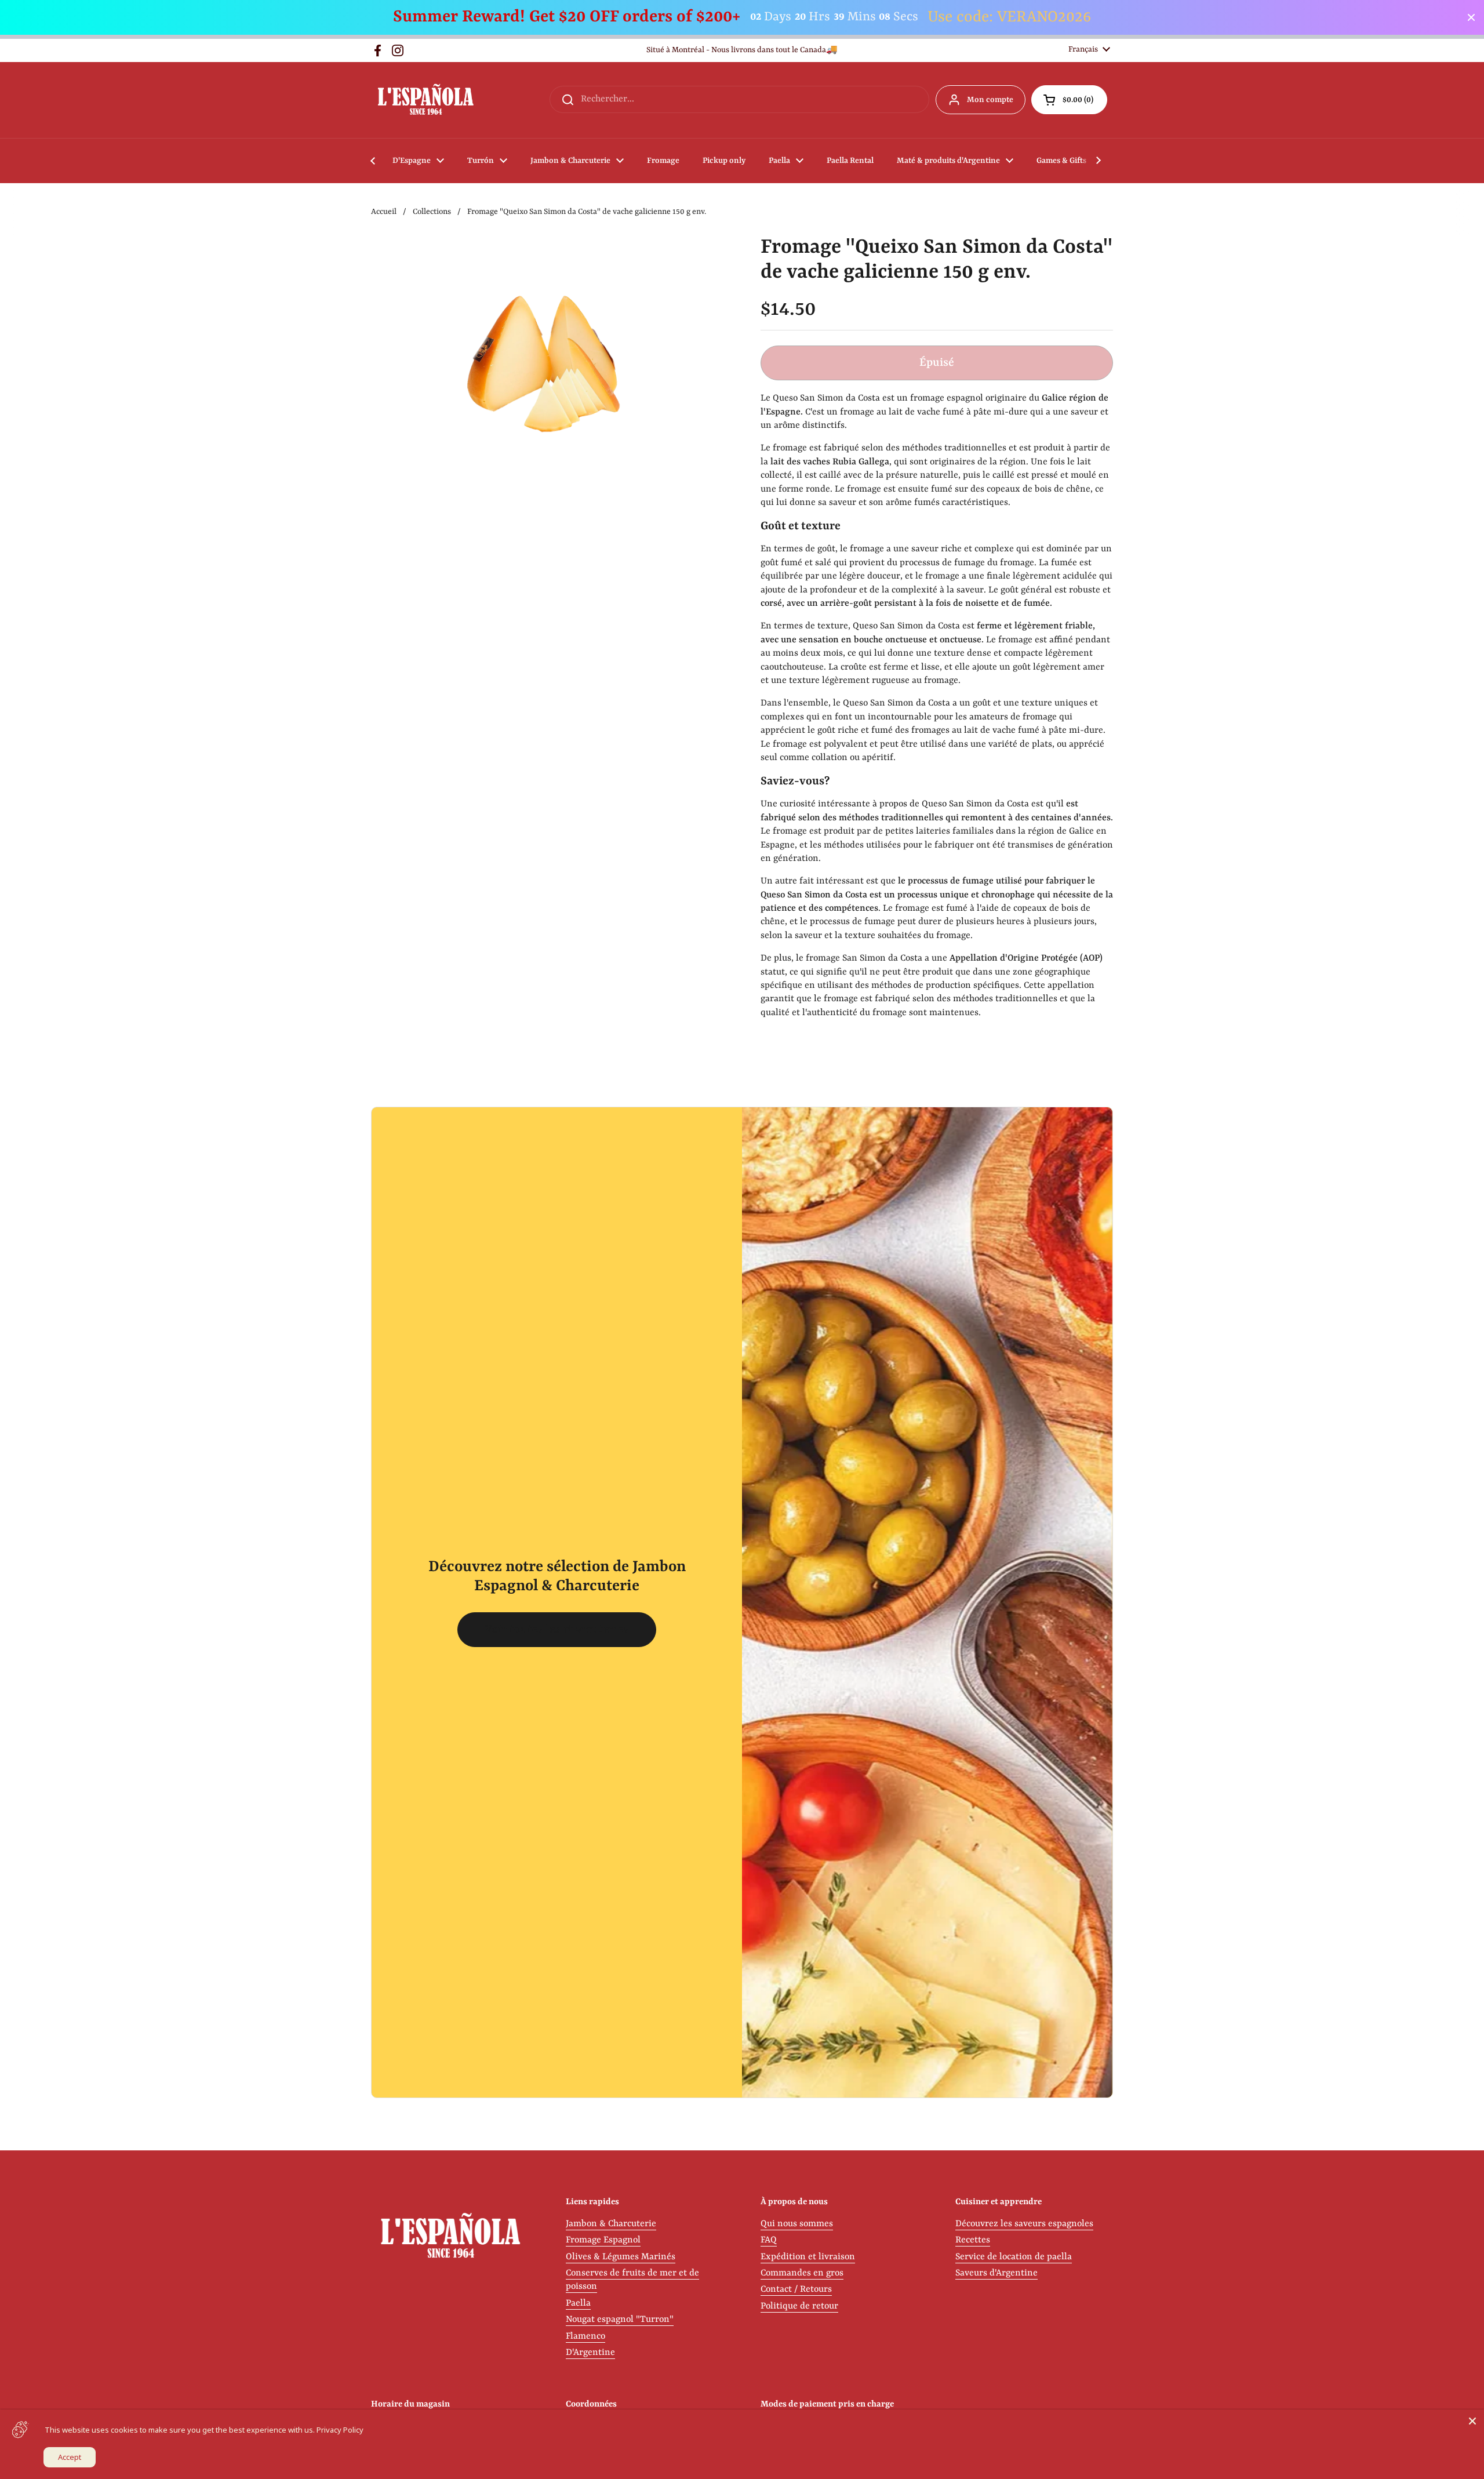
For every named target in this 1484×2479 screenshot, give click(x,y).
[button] (1069, 100)
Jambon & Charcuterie (611, 2224)
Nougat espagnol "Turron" (620, 2320)
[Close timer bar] (1471, 17)
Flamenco (585, 2336)
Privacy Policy (340, 2430)
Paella (578, 2303)
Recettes (973, 2240)
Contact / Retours (796, 2289)
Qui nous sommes (797, 2224)
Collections (432, 212)
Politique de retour (799, 2306)
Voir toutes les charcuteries (557, 1630)
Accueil (384, 212)
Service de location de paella (1014, 2257)
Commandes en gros (802, 2273)
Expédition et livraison (808, 2257)
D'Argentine (590, 2353)
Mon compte (990, 100)
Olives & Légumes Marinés (621, 2257)
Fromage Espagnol (603, 2240)
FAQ (769, 2240)
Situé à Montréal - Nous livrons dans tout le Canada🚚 (742, 50)
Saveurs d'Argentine (996, 2273)
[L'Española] (425, 100)
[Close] (1472, 2421)
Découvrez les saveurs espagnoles (1024, 2224)
